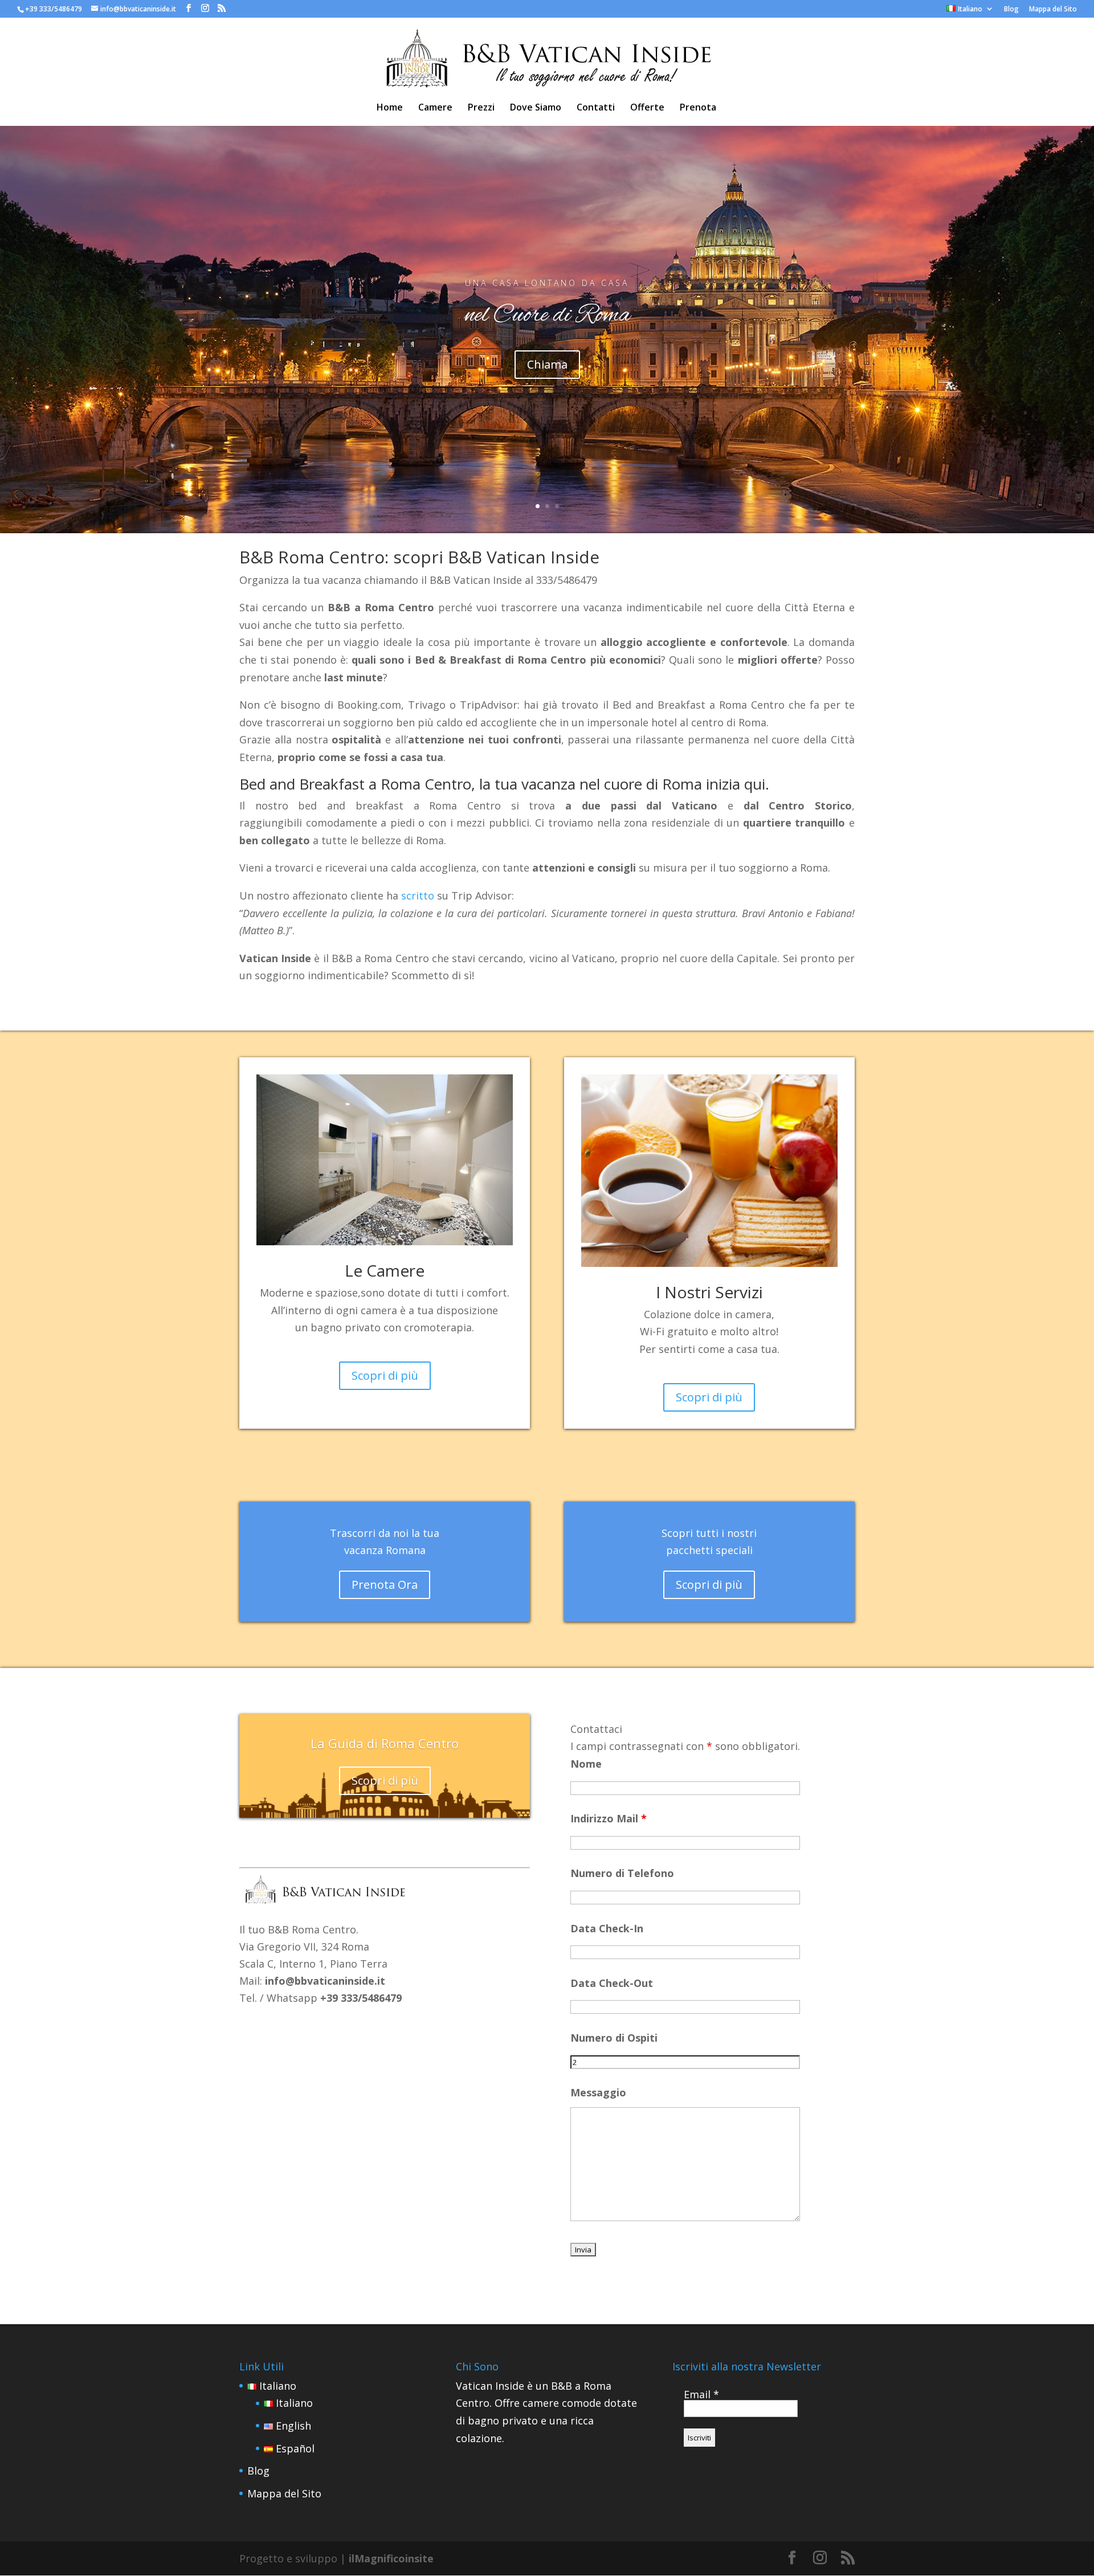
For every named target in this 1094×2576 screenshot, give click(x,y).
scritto (418, 896)
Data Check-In (607, 1928)
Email (701, 2394)
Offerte (647, 108)
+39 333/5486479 (54, 9)
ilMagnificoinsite (391, 2558)
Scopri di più (385, 1375)
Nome (586, 1764)
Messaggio (598, 2092)
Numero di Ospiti (614, 2038)
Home (390, 108)
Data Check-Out (612, 1983)
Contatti (596, 108)
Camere (435, 108)
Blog (1011, 10)
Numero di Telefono (622, 1873)
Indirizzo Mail (609, 1818)
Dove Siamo (536, 108)
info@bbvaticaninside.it (325, 1981)
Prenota (698, 108)
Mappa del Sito (1053, 10)
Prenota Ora (385, 1585)
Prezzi (481, 108)
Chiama (547, 364)
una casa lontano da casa (547, 283)
